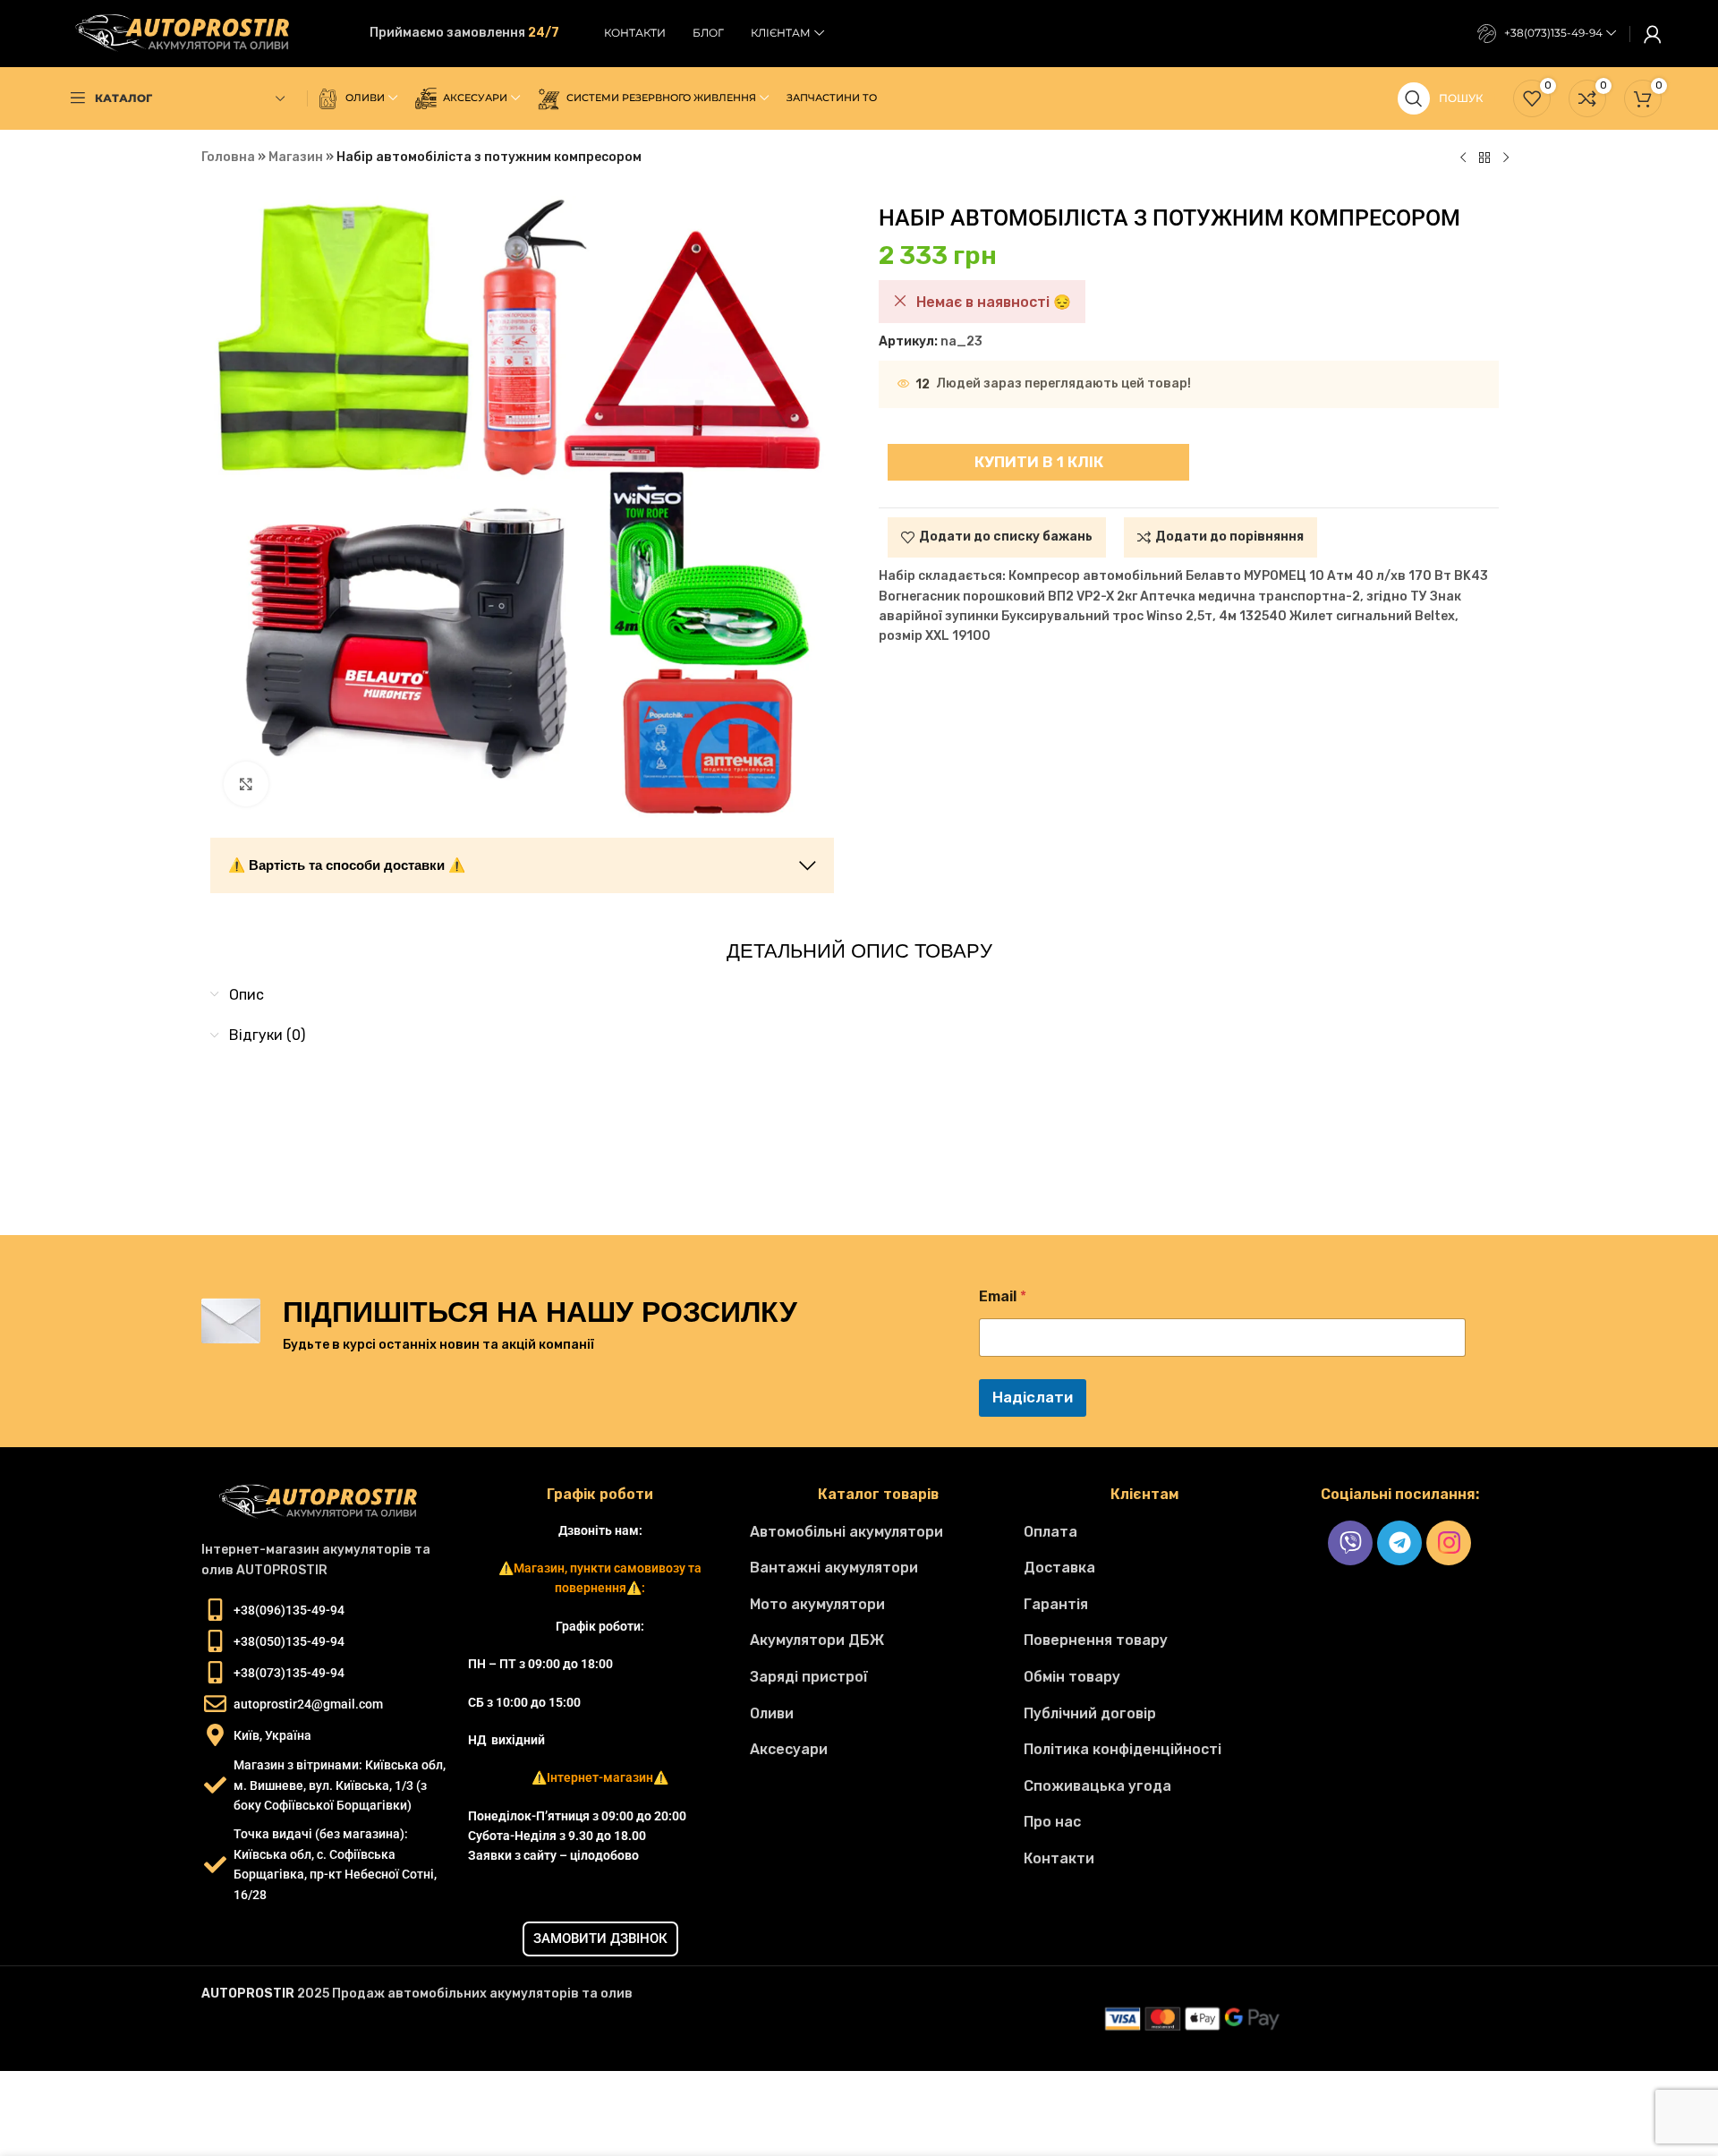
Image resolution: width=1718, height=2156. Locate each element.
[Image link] (326, 1502)
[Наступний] (1506, 158)
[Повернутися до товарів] (1484, 158)
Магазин (296, 157)
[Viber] (1350, 1543)
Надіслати (1033, 1397)
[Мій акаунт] (1653, 34)
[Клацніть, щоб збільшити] (246, 784)
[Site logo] (191, 33)
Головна (228, 157)
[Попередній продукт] (1463, 158)
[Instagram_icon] (1449, 1543)
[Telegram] (1399, 1543)
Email (1003, 1296)
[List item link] (877, 1532)
